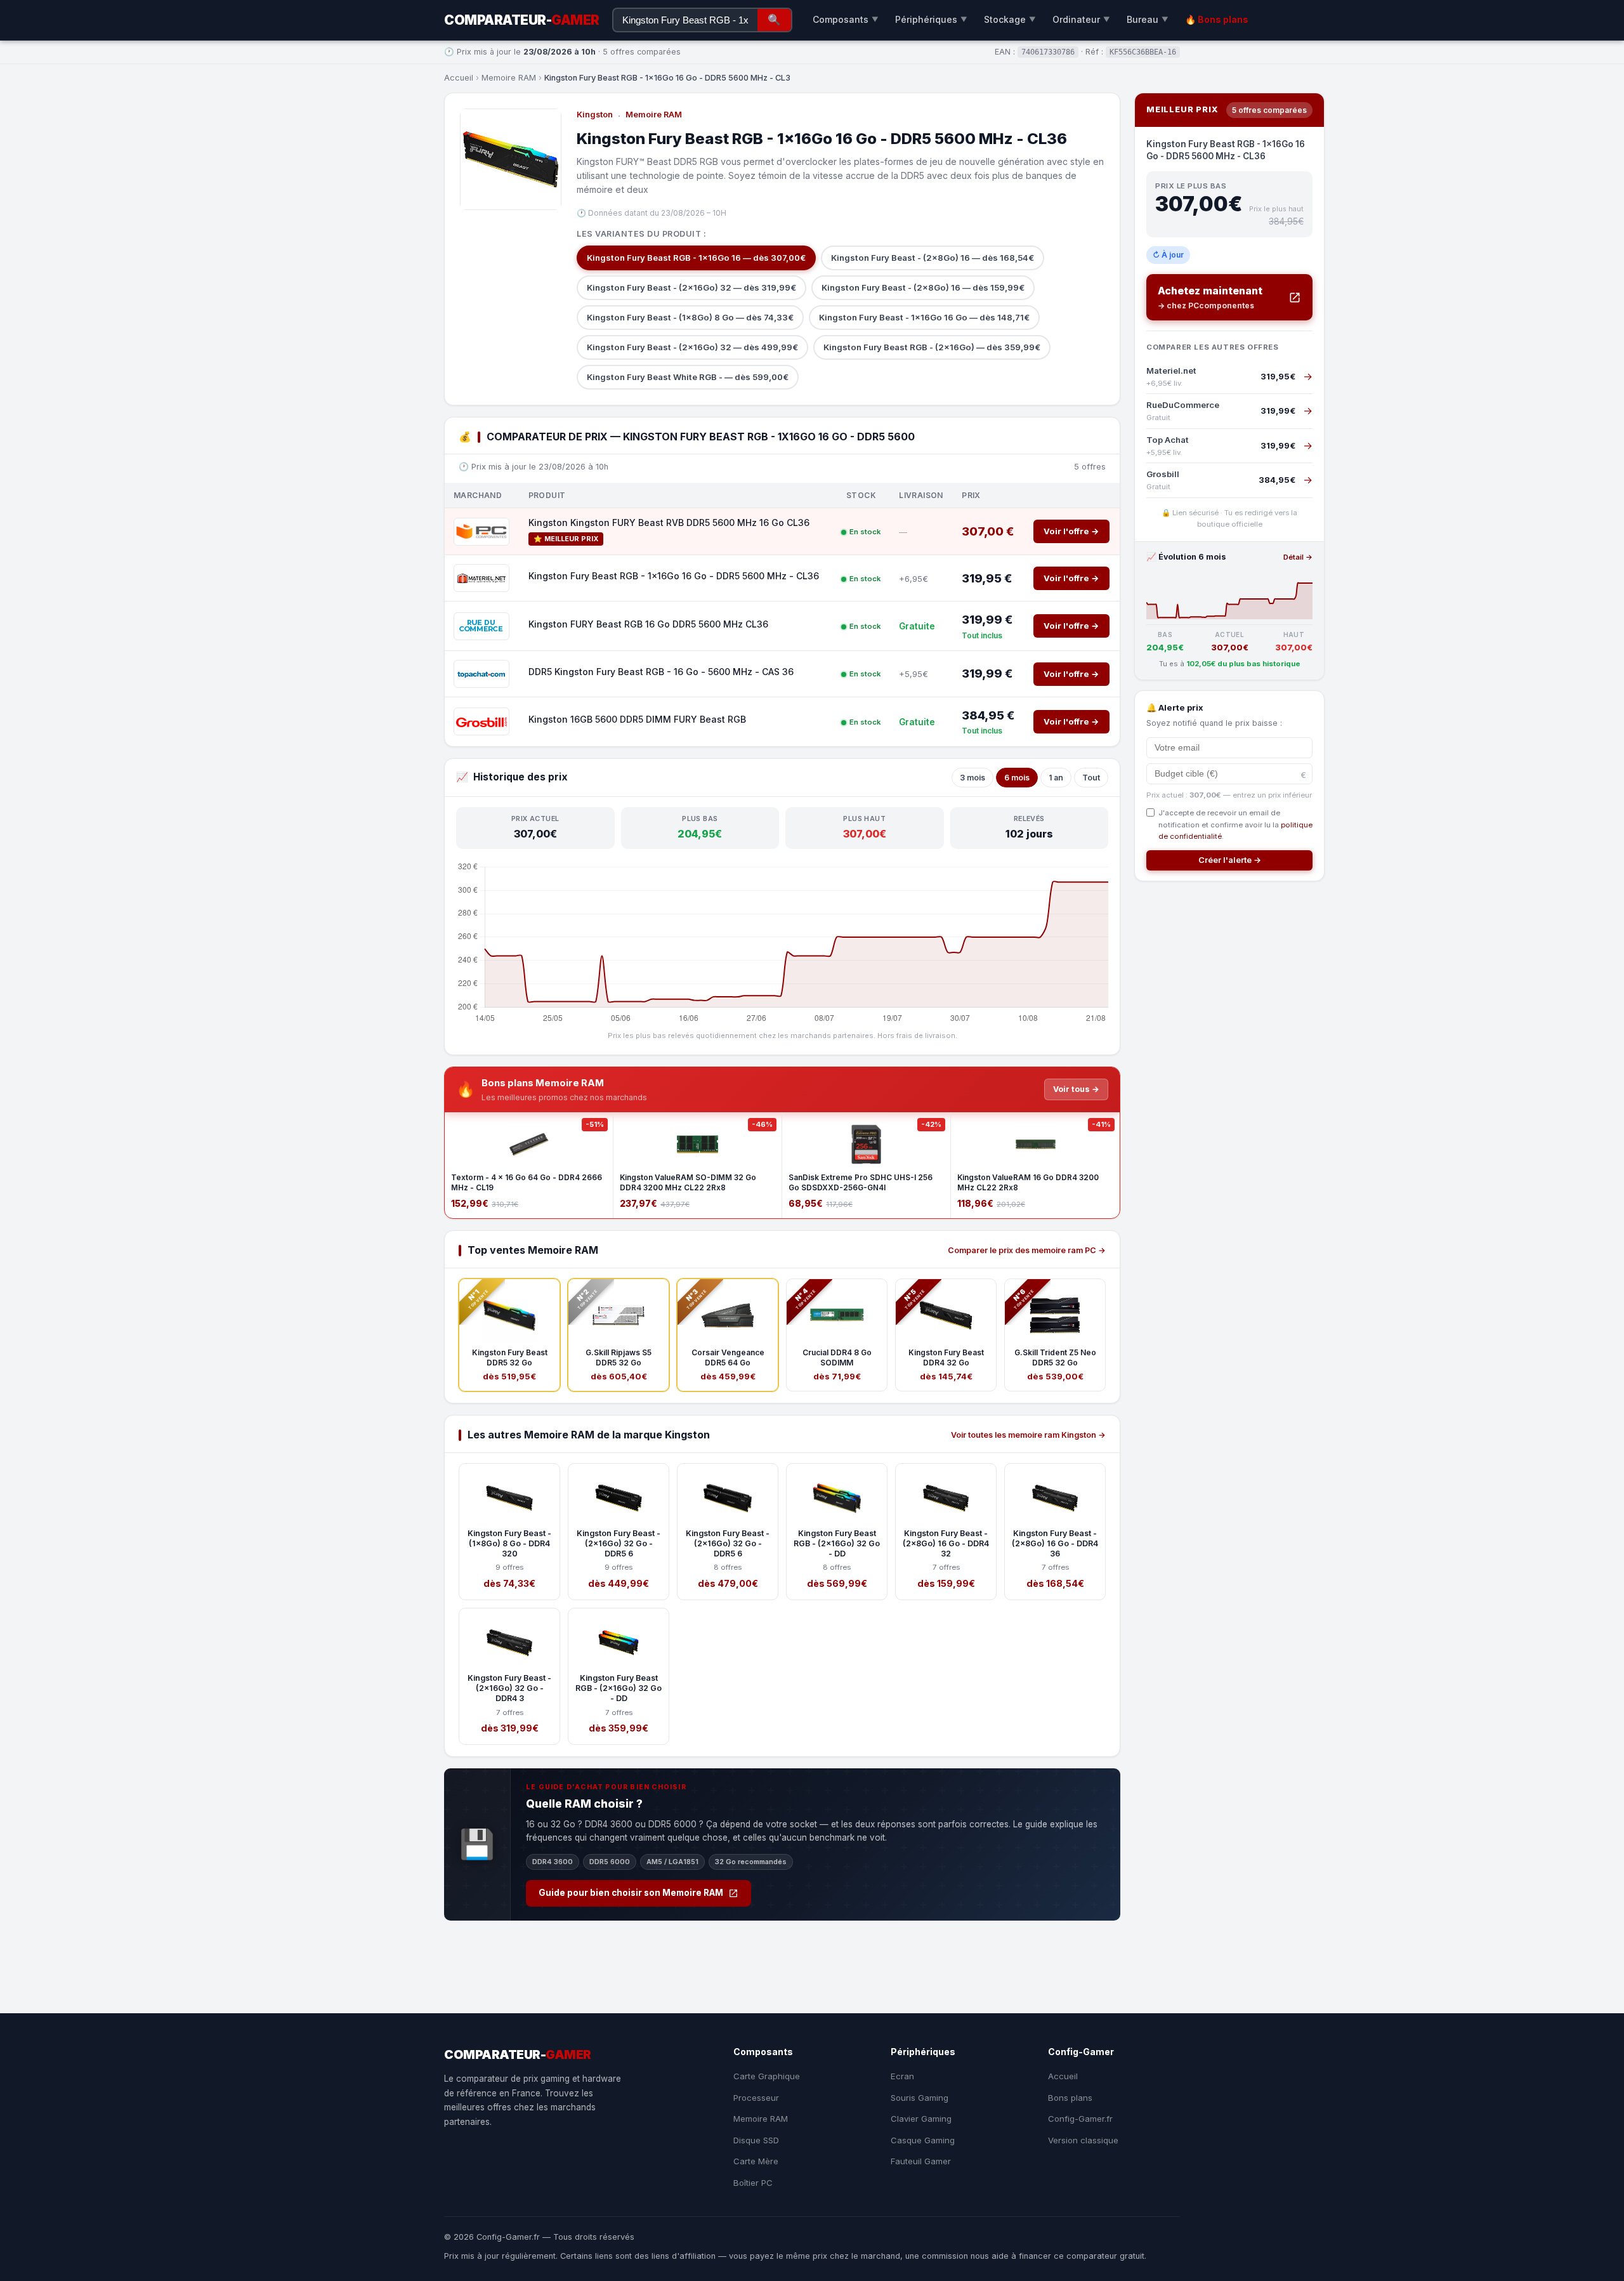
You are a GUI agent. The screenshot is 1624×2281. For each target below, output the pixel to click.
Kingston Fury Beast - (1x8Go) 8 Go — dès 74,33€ (690, 317)
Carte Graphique (767, 2076)
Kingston (595, 115)
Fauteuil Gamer (921, 2161)
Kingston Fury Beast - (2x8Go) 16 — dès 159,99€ (923, 287)
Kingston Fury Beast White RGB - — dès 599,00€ (688, 377)
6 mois (1017, 778)
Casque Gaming (923, 2140)
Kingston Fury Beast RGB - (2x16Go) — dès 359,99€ (932, 347)
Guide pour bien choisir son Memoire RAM (631, 1893)
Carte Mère (756, 2161)
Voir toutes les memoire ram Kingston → (1028, 1435)
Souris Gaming (920, 2098)
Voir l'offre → (1071, 531)
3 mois (972, 778)
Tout (1091, 778)
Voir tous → (1076, 1089)
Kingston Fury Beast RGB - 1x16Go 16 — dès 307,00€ (696, 258)
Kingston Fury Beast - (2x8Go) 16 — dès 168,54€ (933, 258)
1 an (1056, 778)
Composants (846, 19)
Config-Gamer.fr (1080, 2119)
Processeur (756, 2098)
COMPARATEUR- (522, 20)
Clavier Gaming (921, 2119)
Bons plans (1070, 2098)
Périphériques (931, 19)
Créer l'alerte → (1230, 860)
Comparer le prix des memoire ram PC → (1027, 1250)
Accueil (459, 78)
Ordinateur (1081, 19)
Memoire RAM (509, 78)
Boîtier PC (753, 2183)
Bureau (1148, 19)
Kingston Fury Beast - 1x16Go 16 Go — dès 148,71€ (924, 317)
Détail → (1298, 557)
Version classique (1083, 2140)
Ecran (902, 2076)
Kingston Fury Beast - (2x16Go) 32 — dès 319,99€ (691, 287)
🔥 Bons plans (1217, 19)
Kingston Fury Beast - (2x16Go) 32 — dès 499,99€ (692, 347)
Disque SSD (756, 2140)
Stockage (1010, 19)
